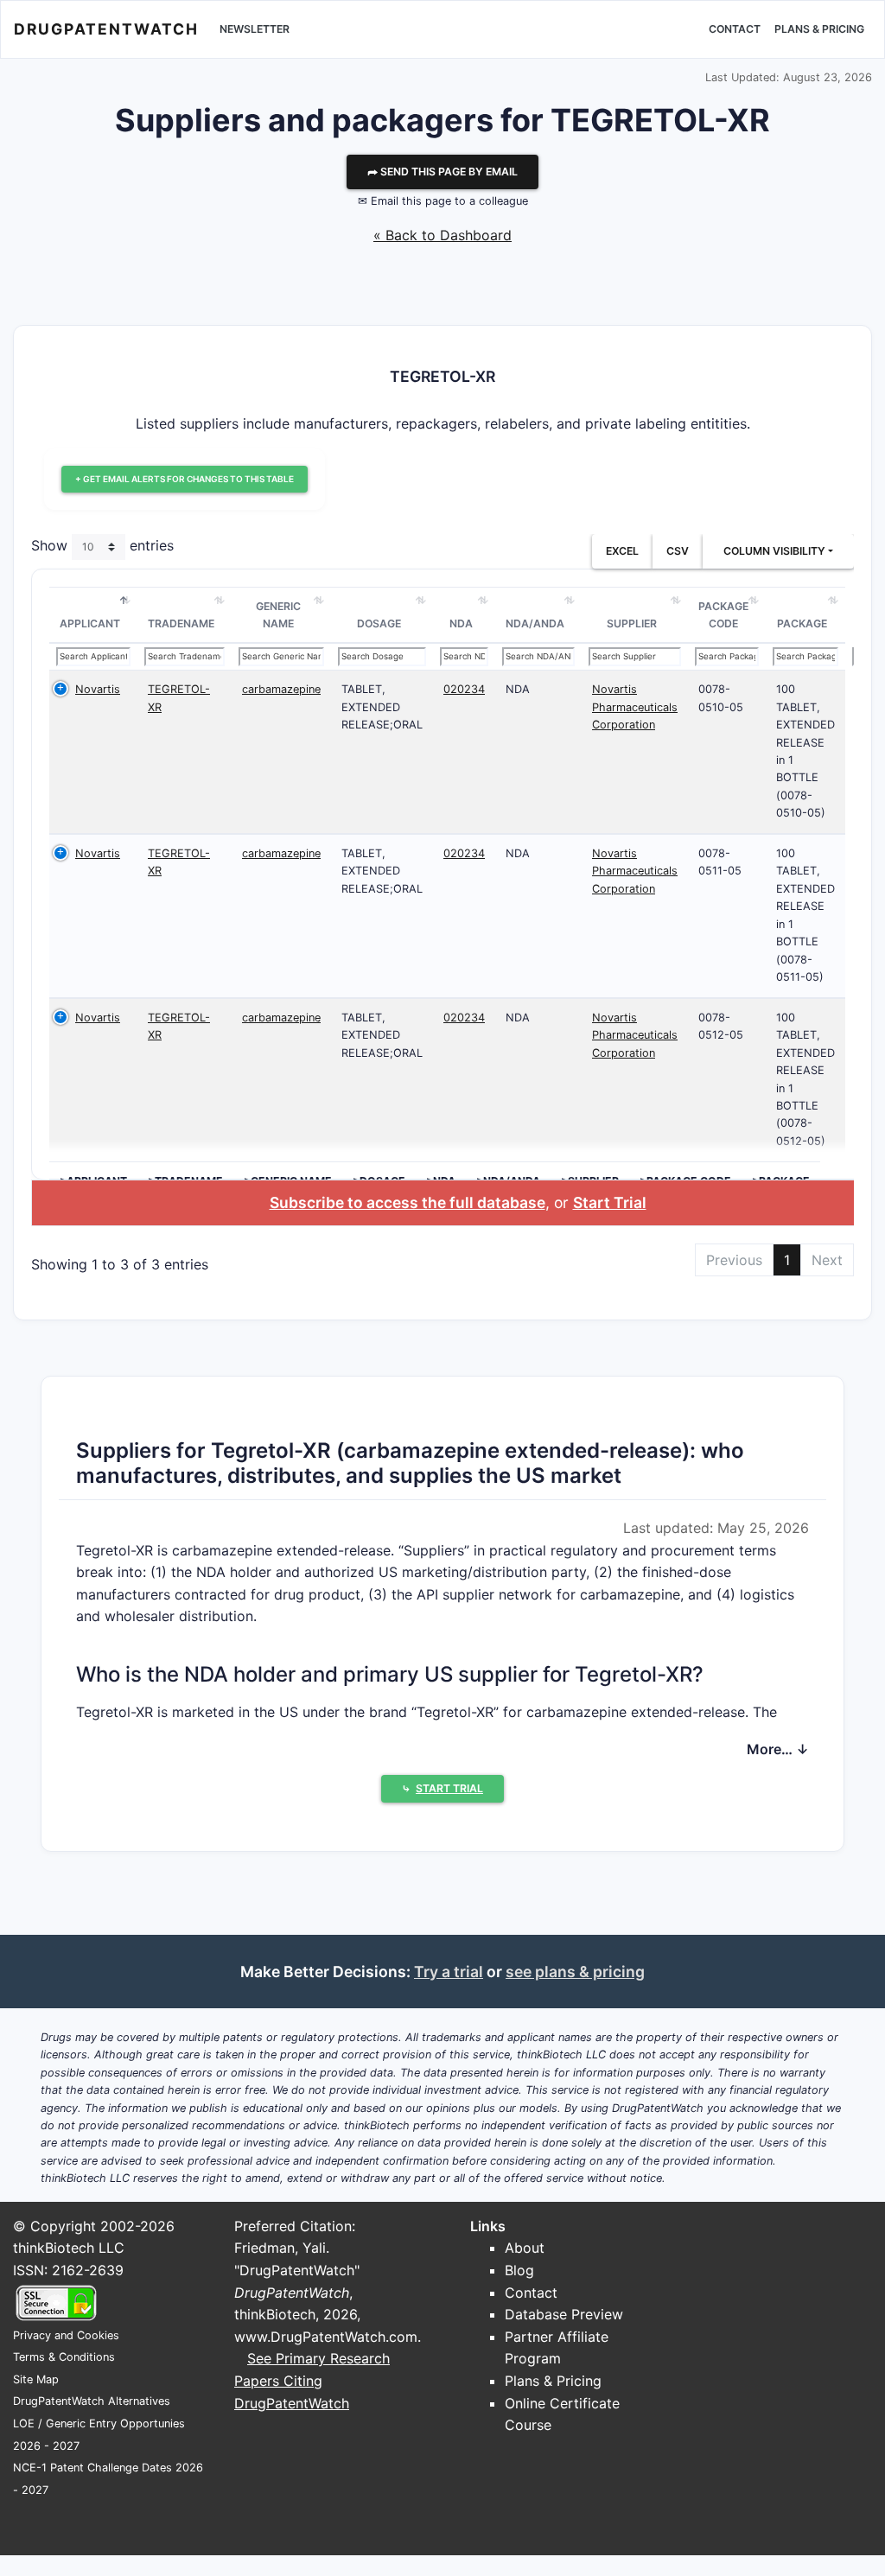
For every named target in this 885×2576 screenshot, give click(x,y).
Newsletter (255, 29)
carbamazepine (281, 689)
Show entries (102, 546)
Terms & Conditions (64, 2357)
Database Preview (564, 2314)
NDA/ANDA (535, 623)
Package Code (723, 615)
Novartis (98, 689)
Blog (519, 2270)
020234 (464, 689)
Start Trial (610, 1202)
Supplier (632, 623)
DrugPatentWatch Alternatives (92, 2401)
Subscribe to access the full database (407, 1202)
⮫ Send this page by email (442, 172)
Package (802, 623)
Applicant (90, 623)
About (525, 2248)
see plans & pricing (575, 1972)
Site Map (36, 2379)
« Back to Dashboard (442, 235)
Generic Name (278, 615)
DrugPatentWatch (106, 29)
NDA (461, 623)
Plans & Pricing (819, 29)
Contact (735, 29)
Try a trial (449, 1972)
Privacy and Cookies (66, 2335)
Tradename (181, 623)
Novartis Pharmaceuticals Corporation (635, 707)
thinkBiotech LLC (69, 2248)
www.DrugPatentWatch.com (326, 2337)
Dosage (379, 623)
